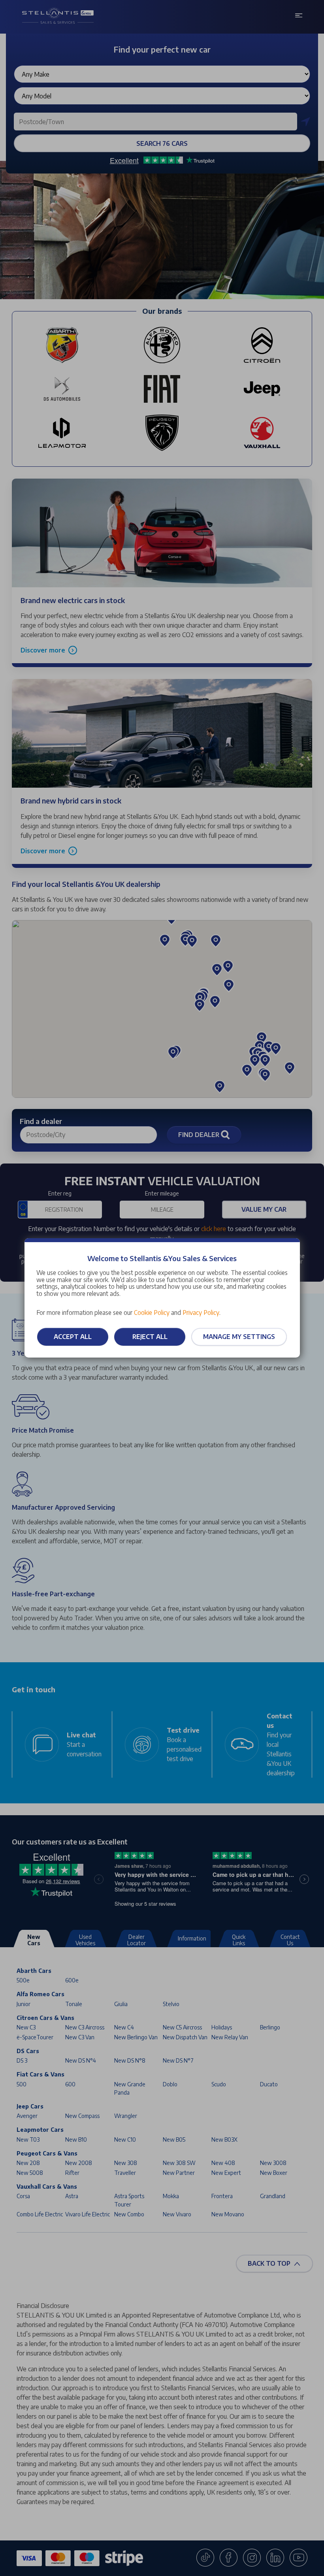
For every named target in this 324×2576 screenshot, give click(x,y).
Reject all (150, 1337)
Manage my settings (239, 1337)
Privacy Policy (201, 1312)
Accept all (73, 1337)
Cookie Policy (152, 1312)
